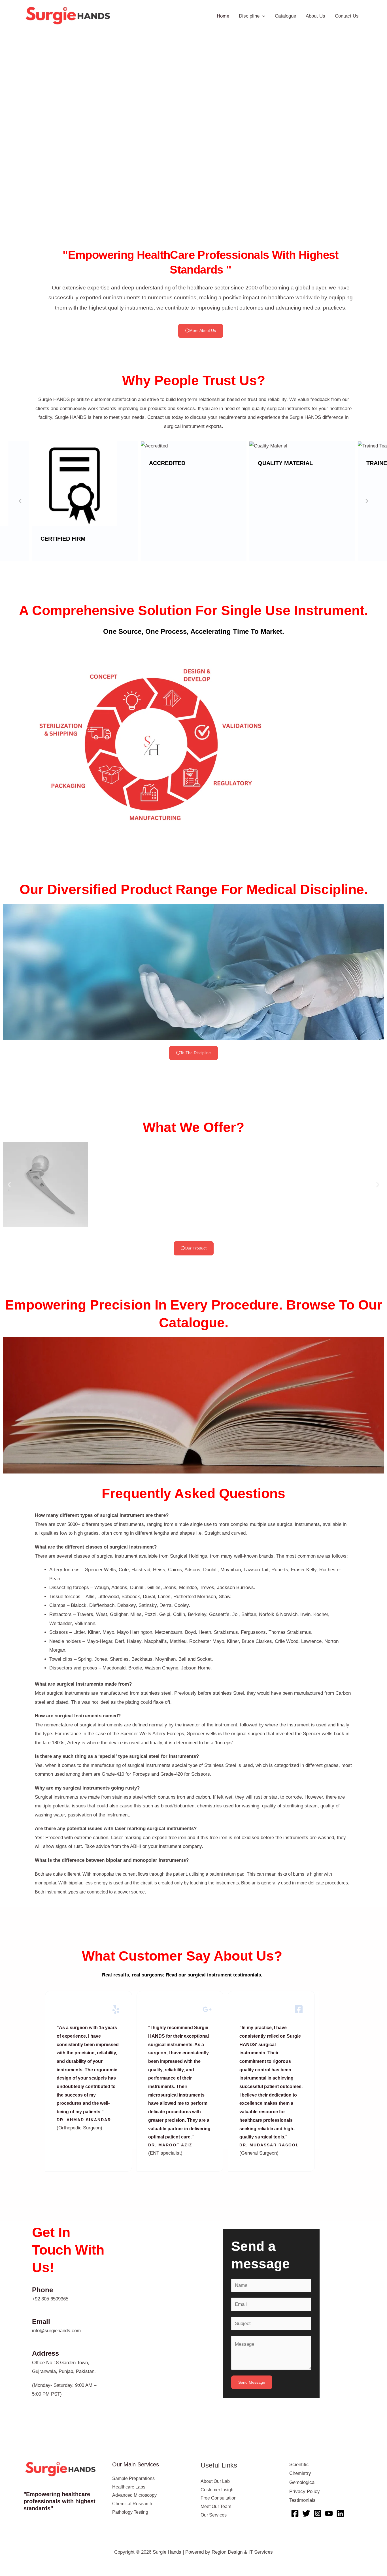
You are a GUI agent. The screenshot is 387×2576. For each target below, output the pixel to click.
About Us (315, 16)
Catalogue (285, 16)
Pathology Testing (130, 2504)
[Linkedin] (340, 2505)
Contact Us (347, 16)
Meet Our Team (216, 2499)
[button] (9, 122)
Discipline (249, 16)
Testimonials (302, 2492)
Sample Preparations (133, 2471)
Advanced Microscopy (134, 2487)
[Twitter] (306, 2505)
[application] (262, 16)
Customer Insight (218, 2482)
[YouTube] (329, 2505)
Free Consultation (219, 2490)
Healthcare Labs (129, 2479)
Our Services (214, 2507)
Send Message (252, 2374)
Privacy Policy (305, 2484)
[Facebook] (295, 2505)
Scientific (299, 2457)
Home (223, 16)
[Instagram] (318, 2505)
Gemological (302, 2474)
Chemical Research (132, 2496)
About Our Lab (215, 2473)
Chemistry (300, 2465)
